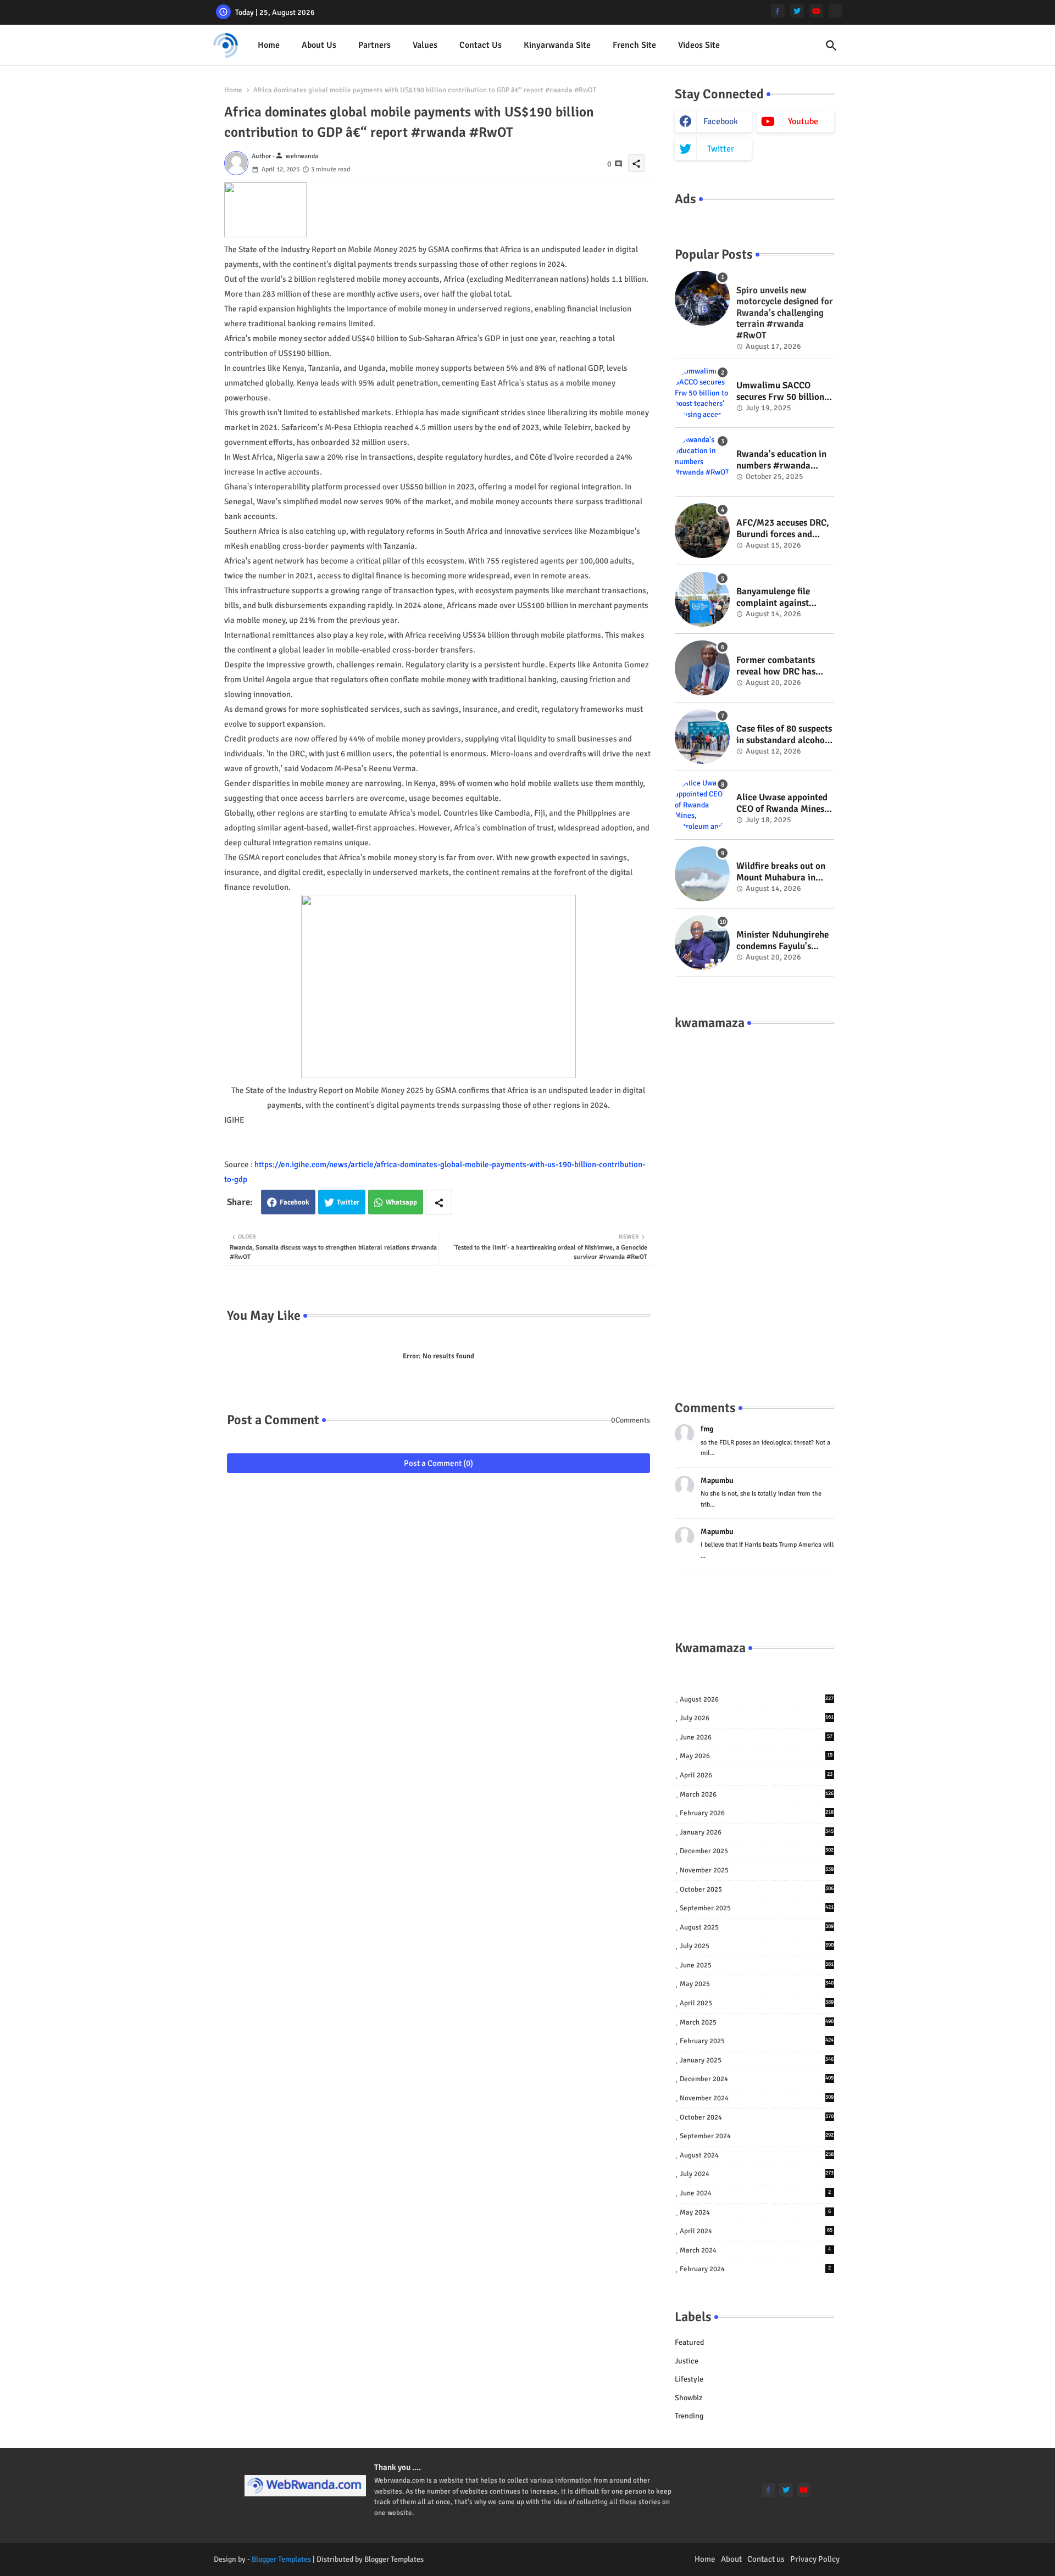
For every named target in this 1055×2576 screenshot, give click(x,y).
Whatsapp (401, 1202)
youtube (803, 121)
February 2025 (757, 2041)
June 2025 (757, 1965)
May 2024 (756, 2212)
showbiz (688, 2398)
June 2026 (756, 1737)
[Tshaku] (835, 11)
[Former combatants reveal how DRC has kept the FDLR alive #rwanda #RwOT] (702, 668)
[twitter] (797, 11)
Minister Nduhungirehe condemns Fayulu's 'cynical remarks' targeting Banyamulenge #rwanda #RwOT (782, 941)
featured (689, 2342)
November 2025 (757, 1870)
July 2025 (757, 1946)
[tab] (269, 45)
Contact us (481, 45)
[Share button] (439, 1202)
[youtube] (816, 11)
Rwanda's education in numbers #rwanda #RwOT (781, 460)
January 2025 (757, 2060)
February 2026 (757, 1813)
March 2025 (757, 2022)
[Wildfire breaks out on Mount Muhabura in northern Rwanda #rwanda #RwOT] (702, 874)
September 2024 (757, 2136)
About (731, 2559)
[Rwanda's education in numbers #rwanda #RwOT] (702, 462)
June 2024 (756, 2193)
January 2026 (757, 1832)
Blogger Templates (281, 2559)
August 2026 (757, 1699)
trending (689, 2416)
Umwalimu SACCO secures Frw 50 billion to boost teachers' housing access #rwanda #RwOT (780, 391)
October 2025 (757, 1889)
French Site (634, 45)
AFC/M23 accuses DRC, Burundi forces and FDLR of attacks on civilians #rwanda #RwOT (783, 529)
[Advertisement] (754, 1204)
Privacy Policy (815, 2559)
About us (319, 45)
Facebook (295, 1202)
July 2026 (757, 1718)
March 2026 (757, 1794)
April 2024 (756, 2231)
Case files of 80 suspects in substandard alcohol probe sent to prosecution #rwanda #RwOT (784, 735)
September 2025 (757, 1908)
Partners (374, 45)
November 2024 (757, 2098)
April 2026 (756, 1775)
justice (687, 2361)
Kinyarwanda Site (557, 45)
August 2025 (757, 1927)
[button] (831, 46)
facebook (721, 121)
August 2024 (757, 2155)
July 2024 (757, 2174)
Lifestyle (689, 2379)
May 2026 (756, 1756)
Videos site (699, 45)
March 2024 (756, 2250)
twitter (721, 149)
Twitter (348, 1202)
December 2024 (757, 2079)
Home (269, 45)
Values (425, 45)
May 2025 (757, 1984)
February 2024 (756, 2269)
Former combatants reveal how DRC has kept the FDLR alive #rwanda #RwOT (776, 666)
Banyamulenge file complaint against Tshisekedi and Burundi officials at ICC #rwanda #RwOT (785, 597)
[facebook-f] (778, 11)
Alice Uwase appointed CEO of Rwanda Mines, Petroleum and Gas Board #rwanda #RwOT (784, 803)
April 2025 (757, 2003)
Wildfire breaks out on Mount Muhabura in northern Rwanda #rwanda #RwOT (781, 872)
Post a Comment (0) (438, 1463)
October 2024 (757, 2117)
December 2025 (757, 1851)
